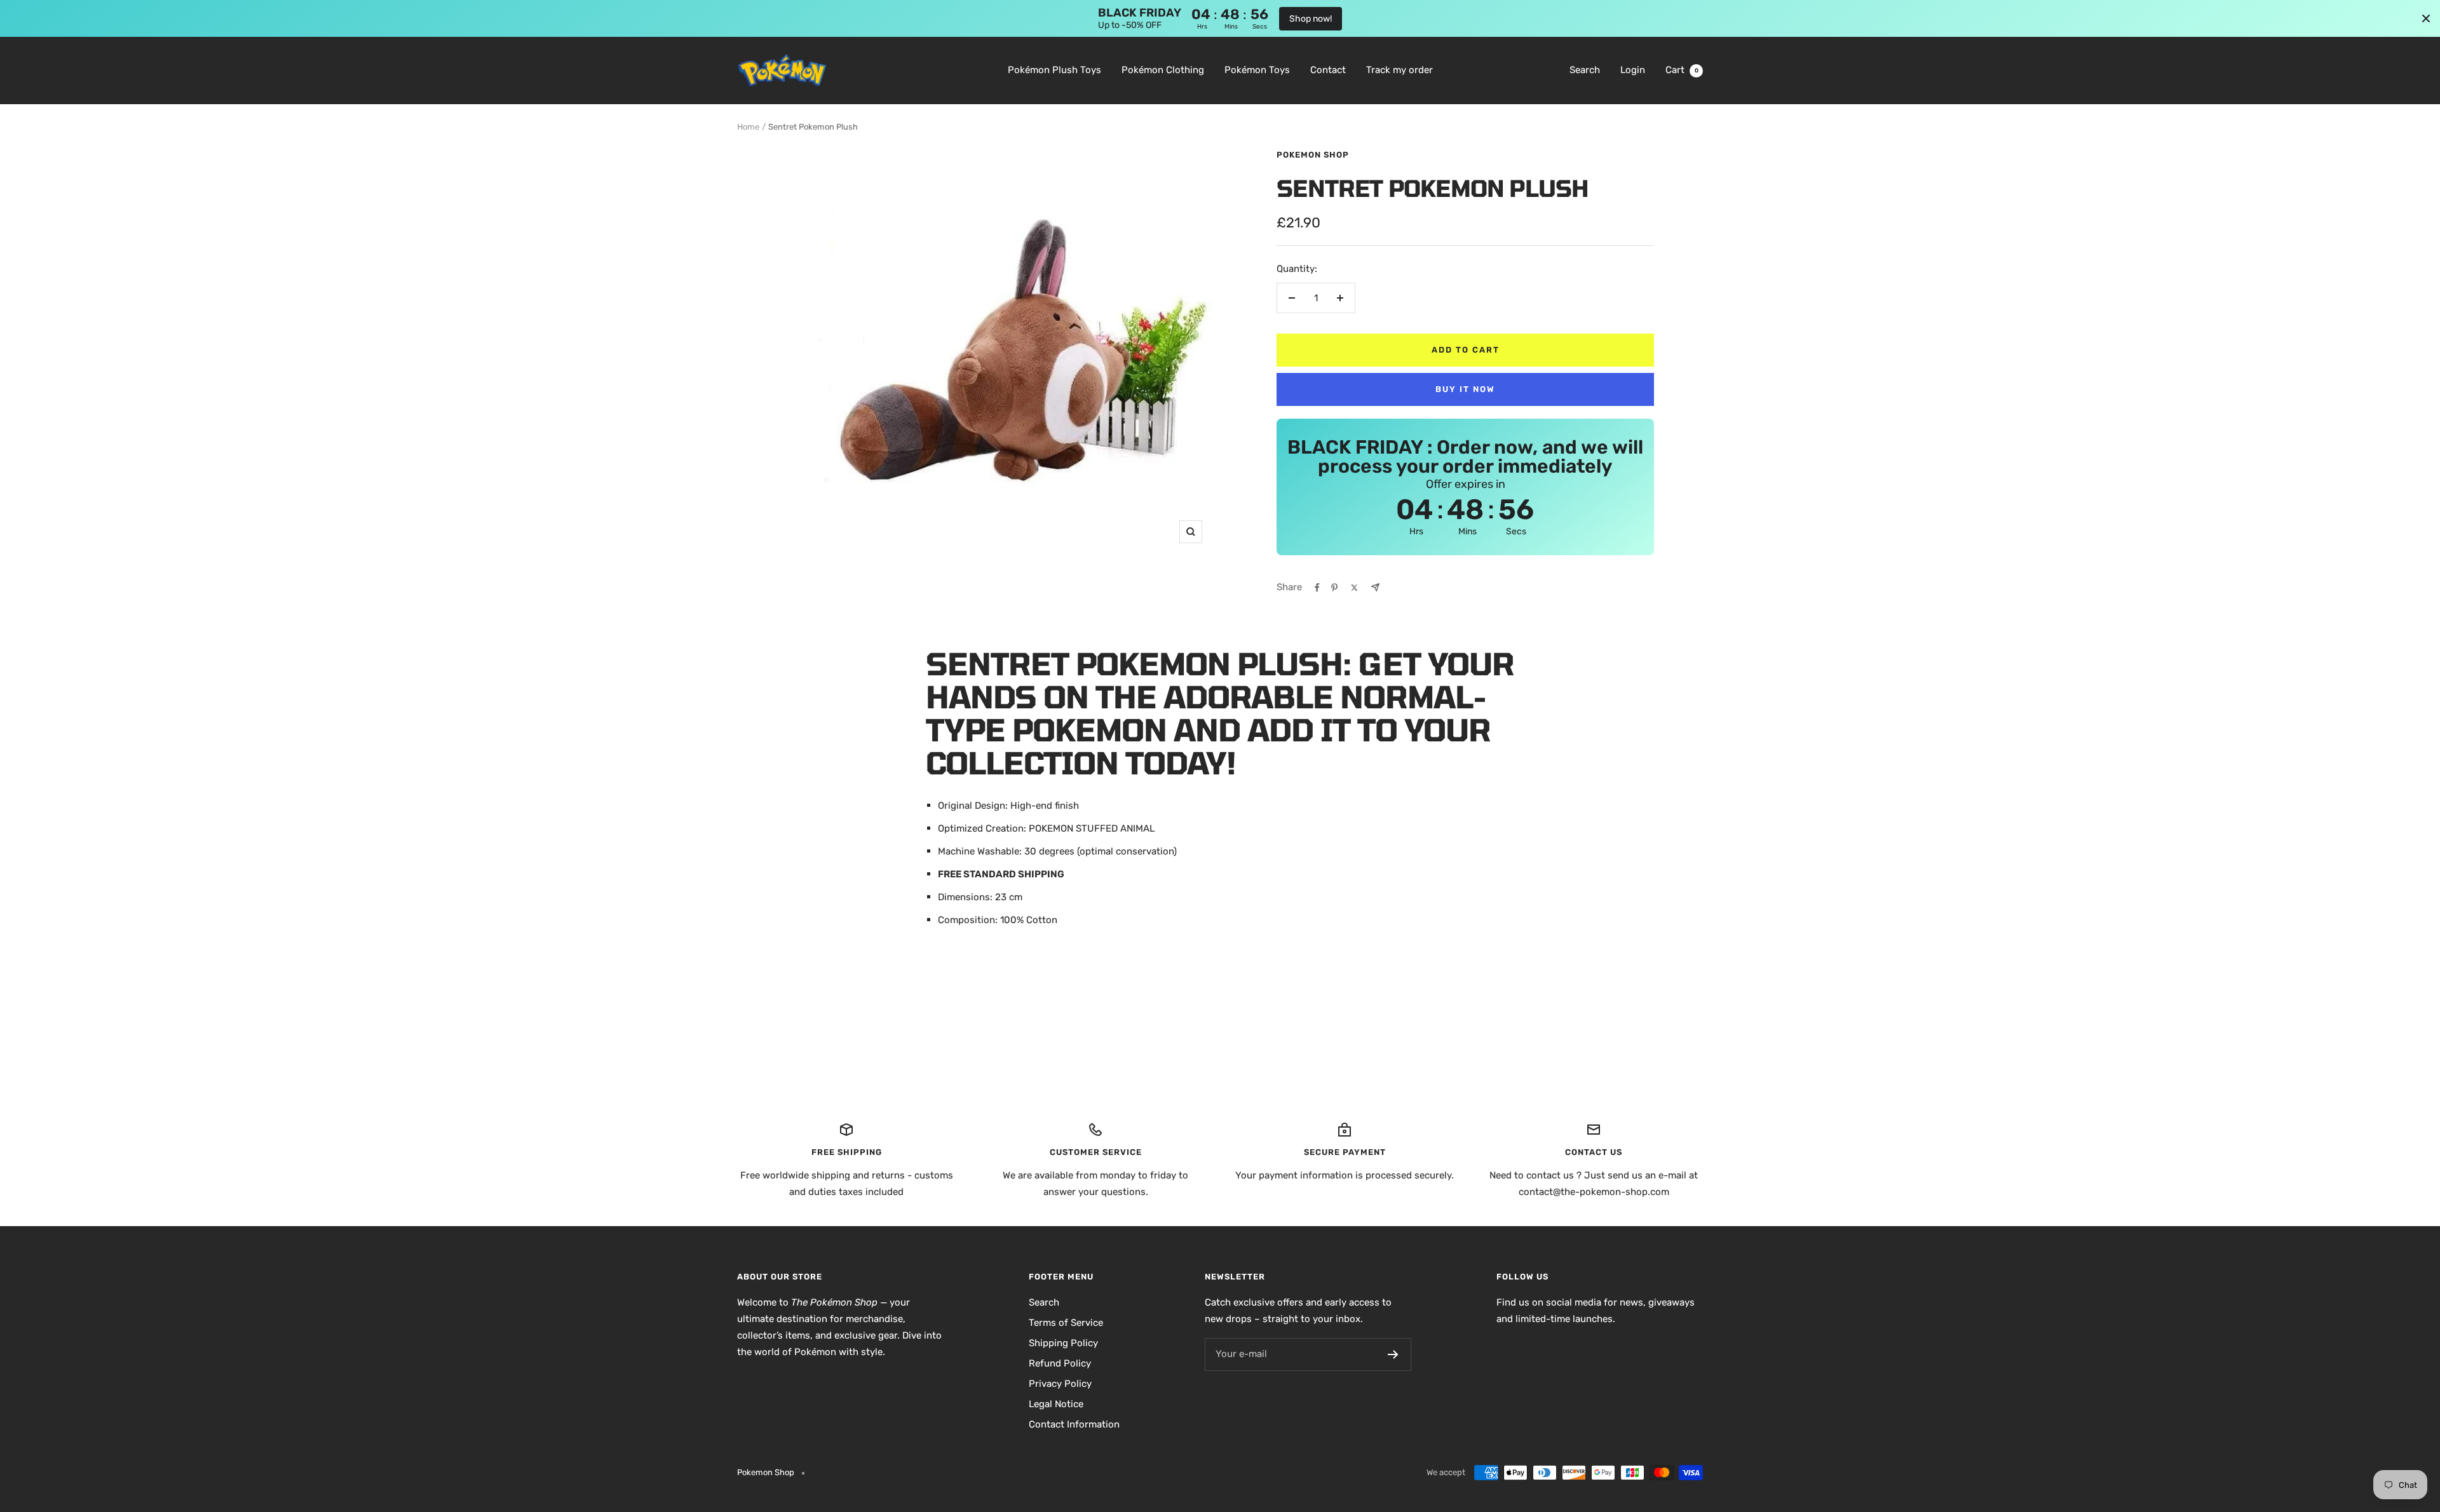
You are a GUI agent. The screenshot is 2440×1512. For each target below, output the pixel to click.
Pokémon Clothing (1163, 70)
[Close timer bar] (2426, 18)
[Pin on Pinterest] (1334, 588)
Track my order (1400, 70)
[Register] (1393, 1354)
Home (748, 127)
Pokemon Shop (1313, 155)
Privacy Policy (1060, 1384)
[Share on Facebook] (1317, 588)
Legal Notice (1056, 1404)
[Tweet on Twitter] (1354, 588)
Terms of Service (1066, 1323)
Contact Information (1074, 1424)
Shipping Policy (1063, 1343)
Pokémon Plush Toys (1054, 70)
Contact (1328, 70)
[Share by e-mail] (1375, 587)
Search (1585, 70)
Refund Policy (1060, 1363)
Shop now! (1311, 19)
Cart (1682, 70)
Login (1633, 70)
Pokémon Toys (1257, 70)
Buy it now (1465, 389)
